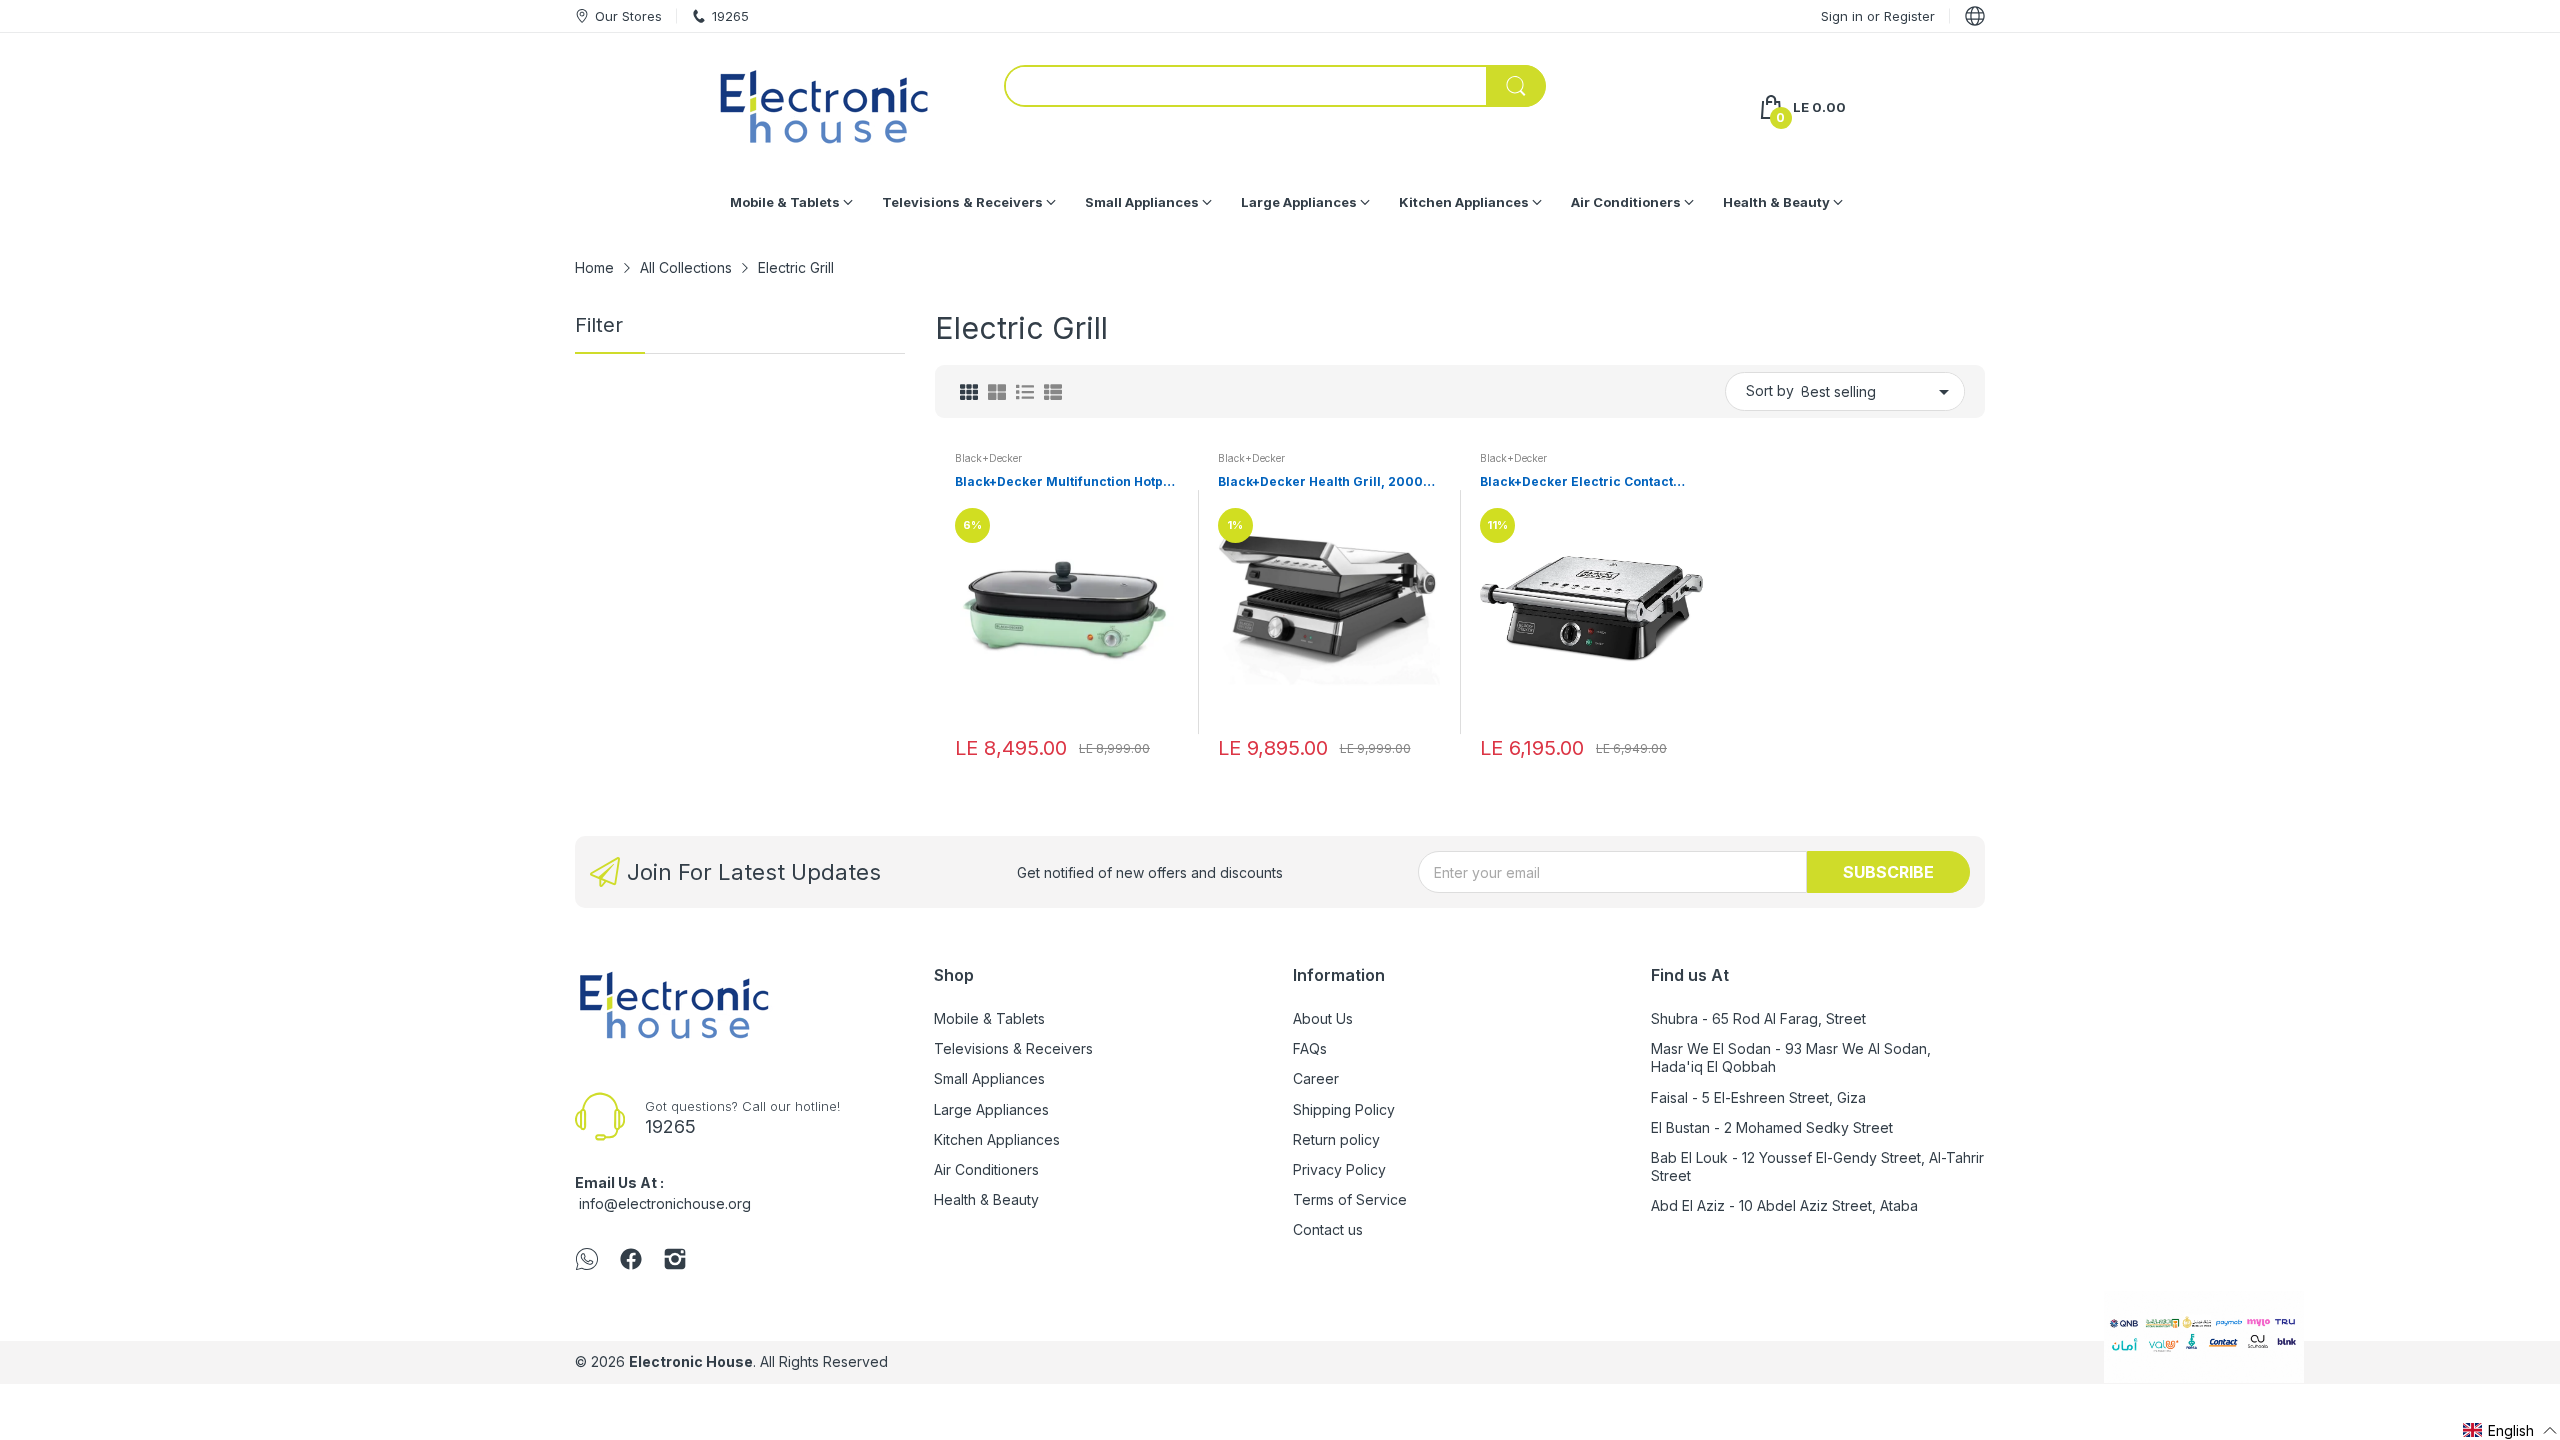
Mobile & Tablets (989, 1018)
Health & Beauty (986, 1199)
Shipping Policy (1344, 1109)
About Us (1323, 1018)
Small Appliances (989, 1078)
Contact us (1328, 1229)
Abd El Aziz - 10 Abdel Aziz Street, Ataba (1784, 1205)
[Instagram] (675, 1261)
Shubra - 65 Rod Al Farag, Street (1758, 1018)
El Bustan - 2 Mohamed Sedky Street (1772, 1127)
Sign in (1844, 16)
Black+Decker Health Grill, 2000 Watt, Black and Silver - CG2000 (1320, 482)
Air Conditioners (986, 1169)
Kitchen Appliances (997, 1139)
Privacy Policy (1339, 1169)
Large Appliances (991, 1109)
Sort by (1770, 390)
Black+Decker (988, 458)
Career (1316, 1078)
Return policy (1336, 1139)
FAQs (1310, 1048)
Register (1909, 16)
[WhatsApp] (587, 1261)
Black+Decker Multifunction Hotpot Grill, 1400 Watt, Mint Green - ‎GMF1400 (1065, 482)
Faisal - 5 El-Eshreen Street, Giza (1758, 1097)
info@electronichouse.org (665, 1203)
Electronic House (691, 1361)
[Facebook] (631, 1261)
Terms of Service (1350, 1199)
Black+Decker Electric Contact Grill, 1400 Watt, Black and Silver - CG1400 (1587, 482)
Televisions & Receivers (1013, 1048)
